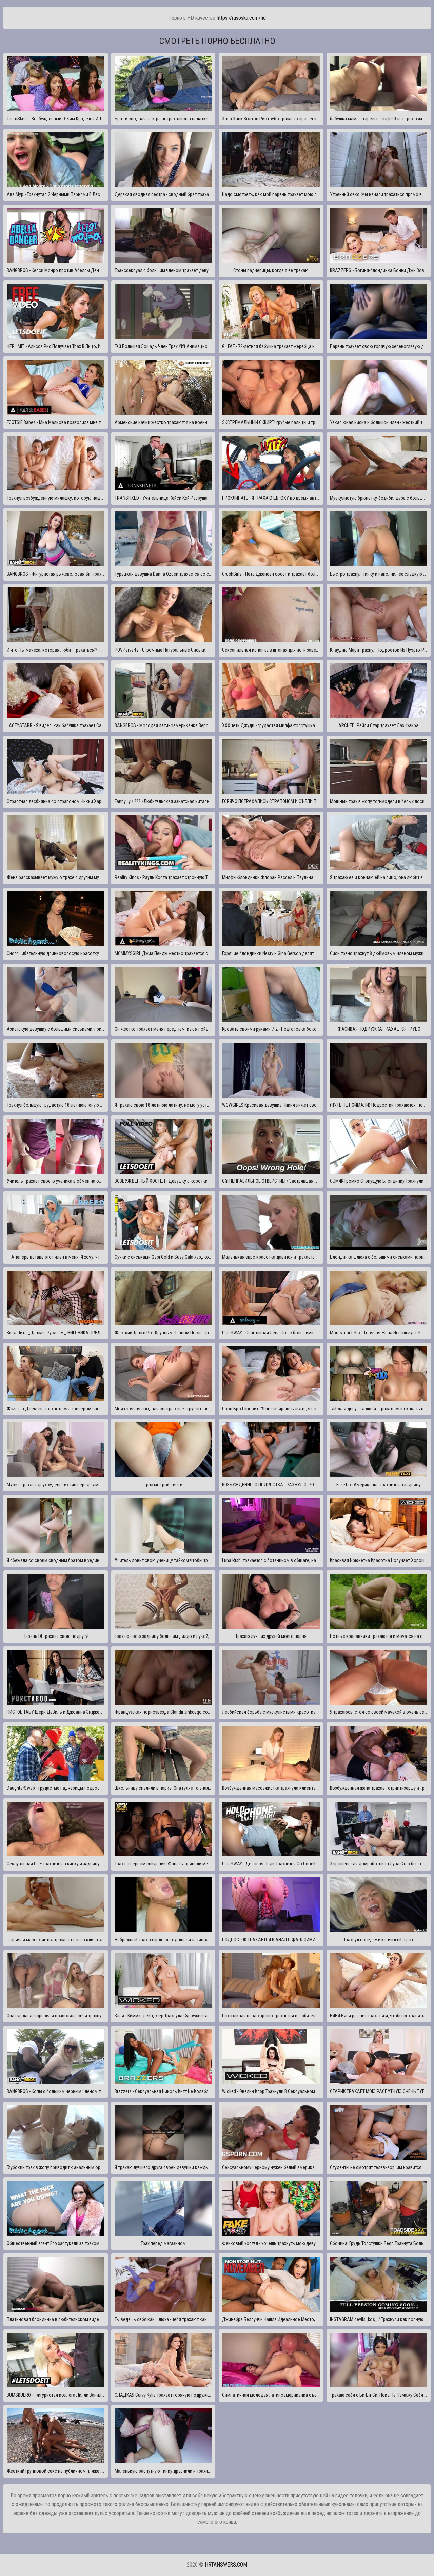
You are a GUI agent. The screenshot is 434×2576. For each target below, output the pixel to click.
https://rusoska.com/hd (241, 18)
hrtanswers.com (226, 2565)
